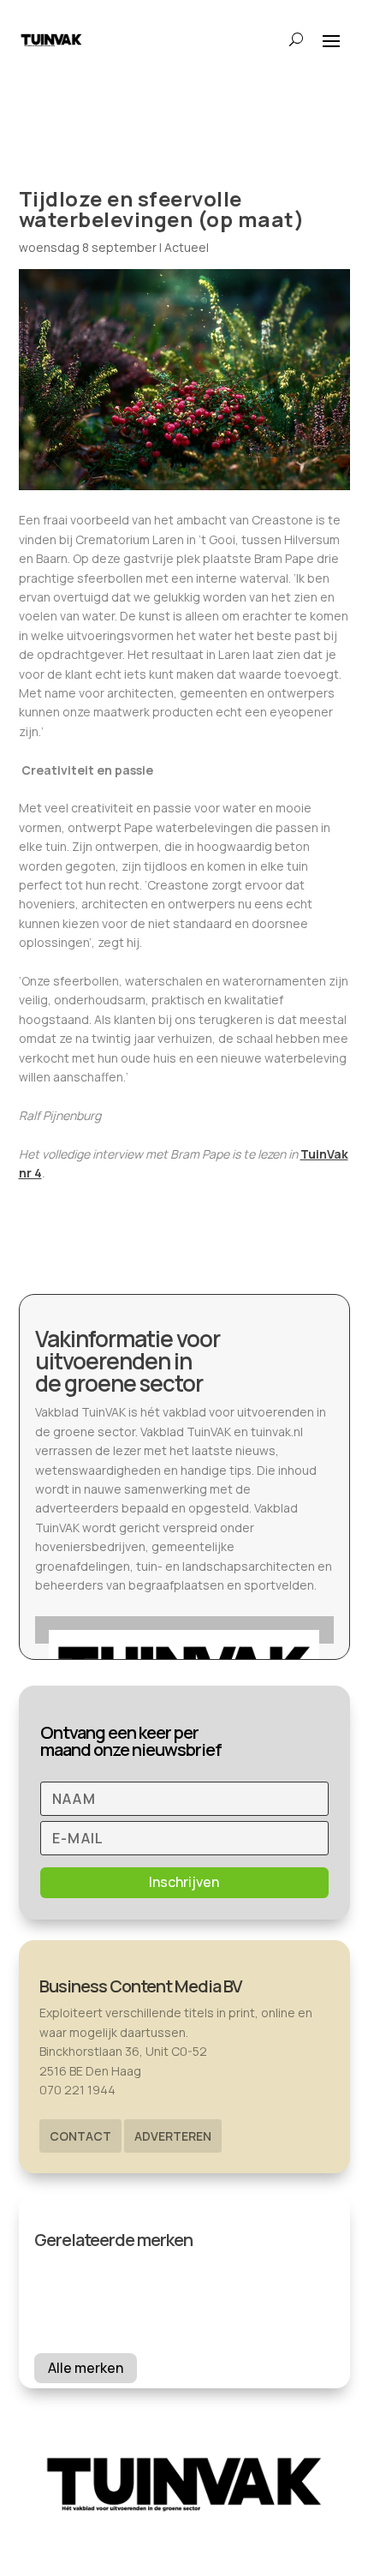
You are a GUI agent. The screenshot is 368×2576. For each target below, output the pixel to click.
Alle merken (86, 2368)
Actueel (187, 247)
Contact (80, 2136)
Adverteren (173, 2136)
